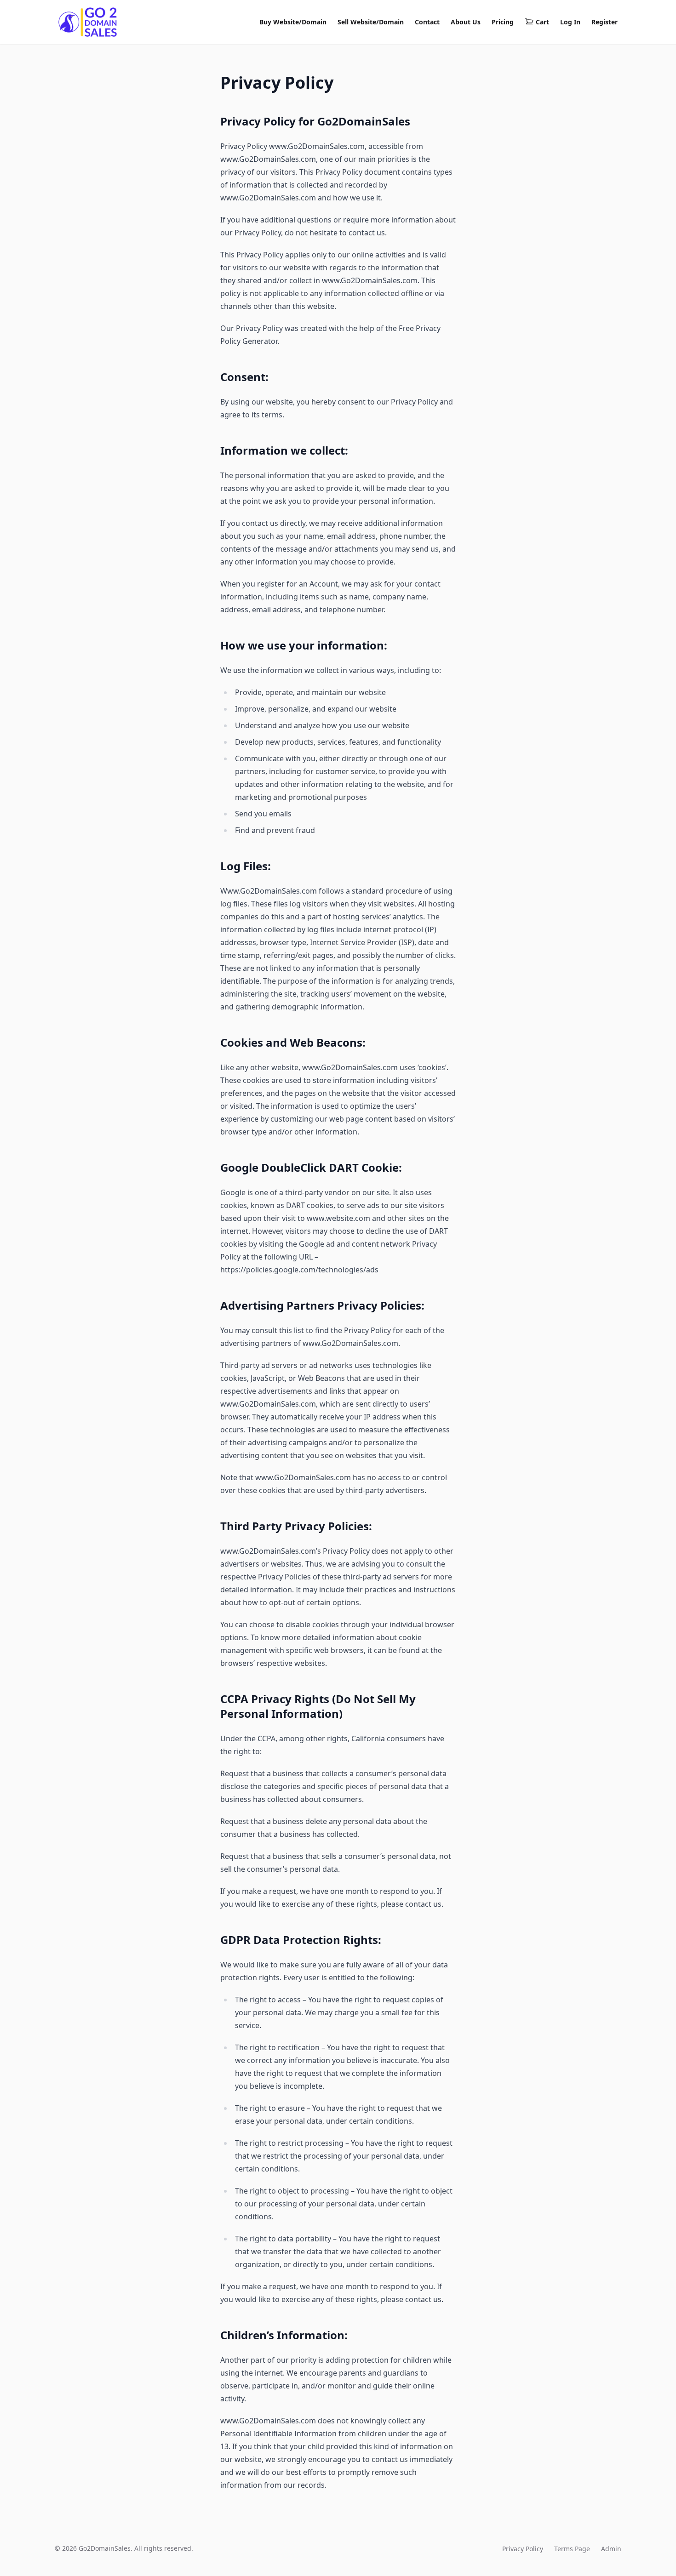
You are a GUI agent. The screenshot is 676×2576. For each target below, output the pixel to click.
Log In (570, 22)
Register (604, 22)
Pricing (503, 22)
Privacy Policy (523, 2549)
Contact (427, 22)
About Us (466, 22)
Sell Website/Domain (371, 22)
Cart (542, 22)
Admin (611, 2549)
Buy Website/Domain (293, 22)
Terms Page (572, 2549)
